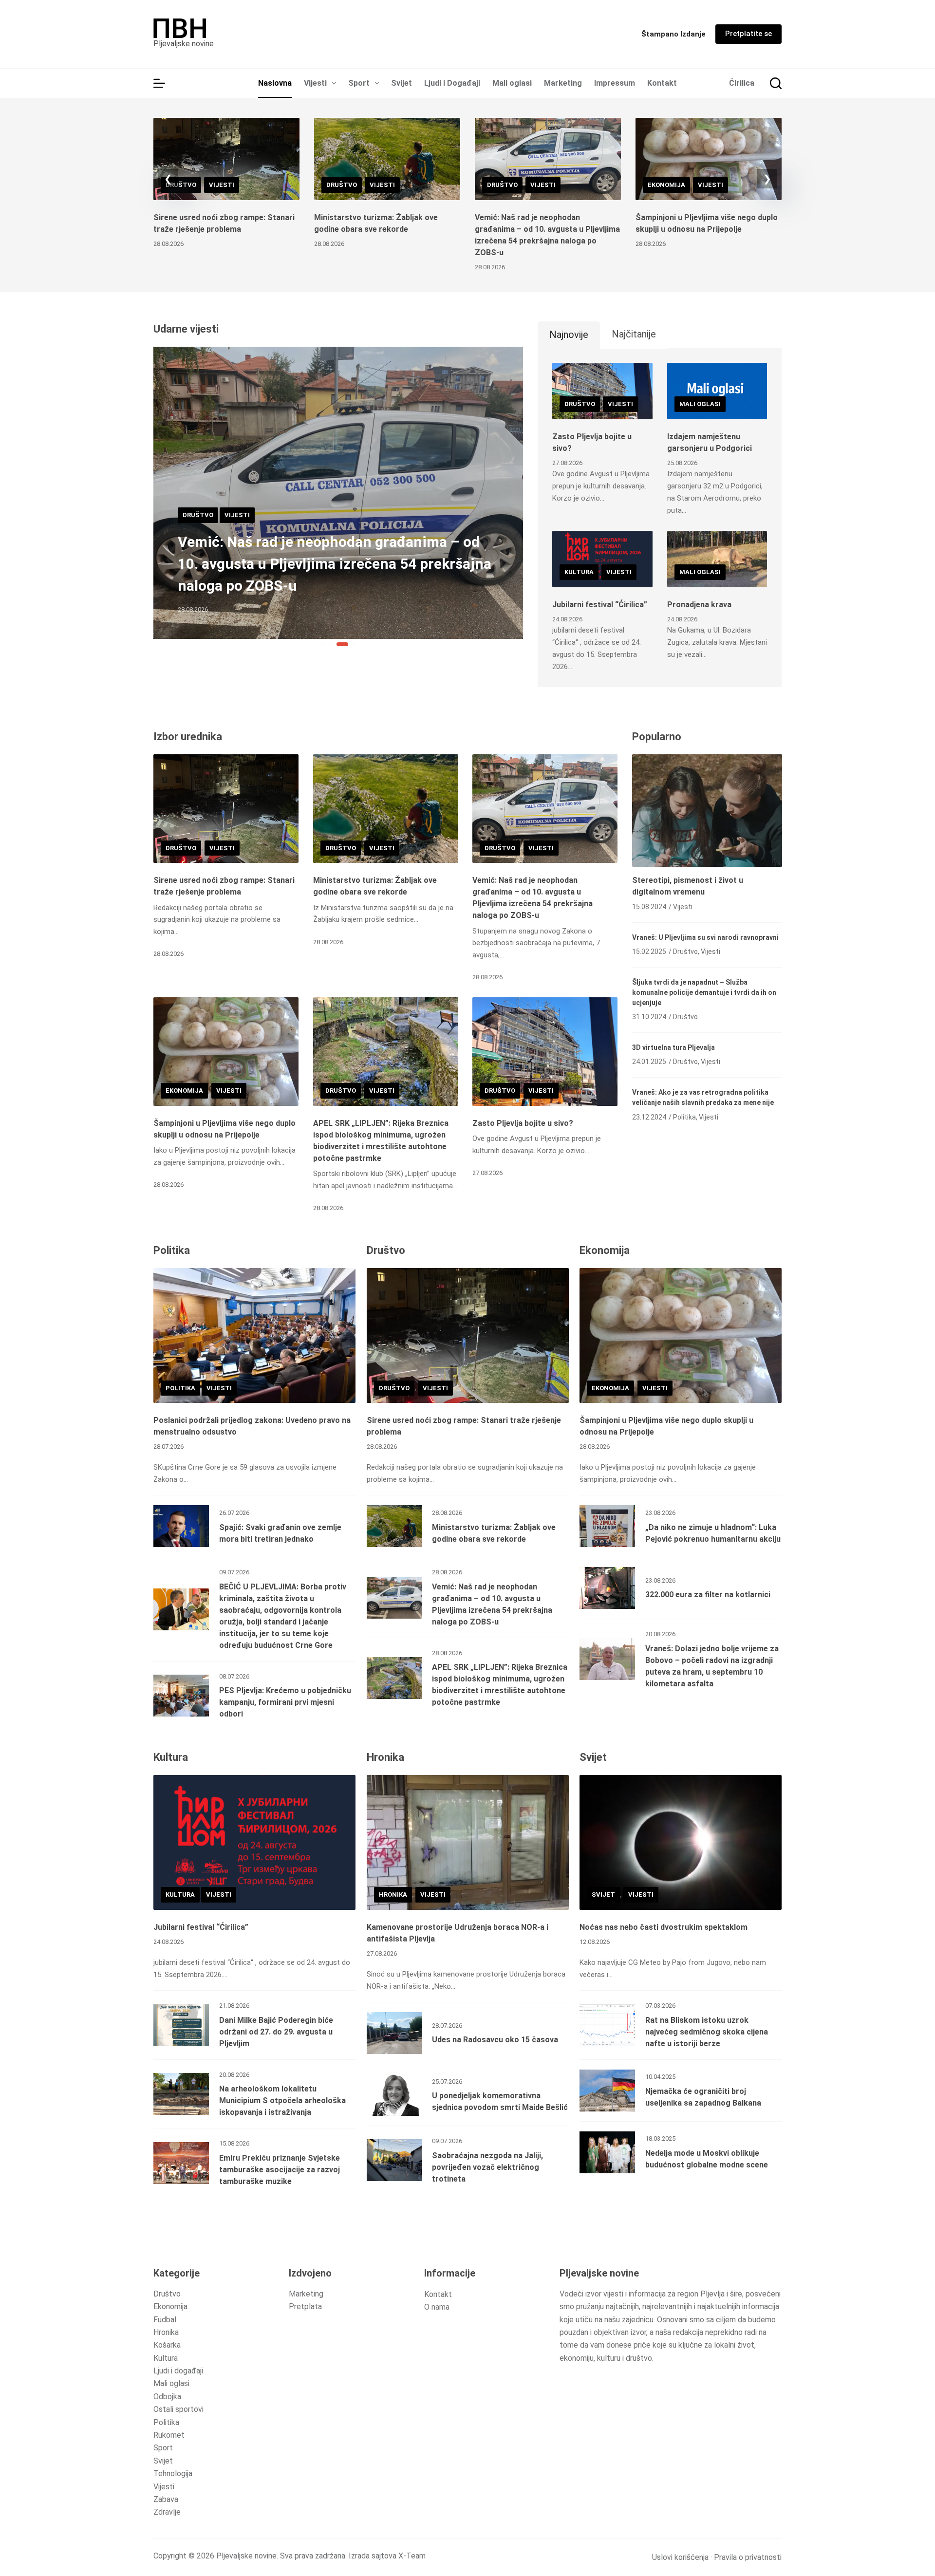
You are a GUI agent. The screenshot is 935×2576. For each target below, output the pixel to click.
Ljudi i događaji (178, 2371)
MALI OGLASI (700, 404)
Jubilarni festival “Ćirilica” (600, 605)
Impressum (615, 83)
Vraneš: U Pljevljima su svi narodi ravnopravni (705, 937)
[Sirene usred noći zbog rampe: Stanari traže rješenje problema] (226, 159)
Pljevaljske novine (184, 44)
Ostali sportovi (178, 2409)
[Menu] (159, 83)
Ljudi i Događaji (452, 83)
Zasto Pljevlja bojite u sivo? (523, 1123)
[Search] (776, 83)
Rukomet (169, 2435)
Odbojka (167, 2397)
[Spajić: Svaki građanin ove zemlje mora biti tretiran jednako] (181, 1526)
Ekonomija (170, 2306)
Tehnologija (173, 2473)
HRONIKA (393, 1895)
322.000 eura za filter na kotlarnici (708, 1595)
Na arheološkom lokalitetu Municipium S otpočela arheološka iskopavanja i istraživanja (282, 2100)
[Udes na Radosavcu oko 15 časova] (394, 2033)
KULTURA (579, 572)
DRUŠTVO (181, 185)
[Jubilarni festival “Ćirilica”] (602, 559)
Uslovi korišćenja (680, 2557)
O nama (437, 2307)
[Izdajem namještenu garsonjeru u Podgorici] (717, 391)
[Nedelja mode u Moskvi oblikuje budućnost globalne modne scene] (607, 2152)
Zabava (166, 2499)
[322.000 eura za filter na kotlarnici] (607, 1588)
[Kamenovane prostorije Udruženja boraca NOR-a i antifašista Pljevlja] (468, 1842)
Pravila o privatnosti (748, 2557)
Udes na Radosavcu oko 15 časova (495, 2040)
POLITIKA (180, 1388)
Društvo (167, 2294)
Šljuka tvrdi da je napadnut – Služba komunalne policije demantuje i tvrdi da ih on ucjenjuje (704, 992)
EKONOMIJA (666, 185)
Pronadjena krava (699, 605)
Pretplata (305, 2306)
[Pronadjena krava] (717, 559)
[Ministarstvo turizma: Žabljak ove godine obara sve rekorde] (387, 159)
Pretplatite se (748, 34)
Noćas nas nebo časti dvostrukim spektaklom (664, 1927)
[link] (467, 195)
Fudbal (165, 2320)
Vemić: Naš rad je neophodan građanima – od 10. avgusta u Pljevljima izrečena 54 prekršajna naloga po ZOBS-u (335, 564)
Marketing (563, 83)
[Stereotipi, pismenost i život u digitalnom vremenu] (707, 811)
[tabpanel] (660, 518)
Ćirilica (742, 83)
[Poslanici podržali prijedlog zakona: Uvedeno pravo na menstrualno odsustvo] (254, 1335)
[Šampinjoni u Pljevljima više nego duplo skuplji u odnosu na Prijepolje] (709, 159)
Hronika (166, 2332)
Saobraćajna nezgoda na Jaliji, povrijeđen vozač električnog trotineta (487, 2167)
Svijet (402, 83)
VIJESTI (222, 185)
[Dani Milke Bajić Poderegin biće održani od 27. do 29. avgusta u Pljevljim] (181, 2025)
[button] (168, 179)
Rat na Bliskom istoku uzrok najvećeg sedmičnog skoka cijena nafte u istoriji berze (707, 2032)
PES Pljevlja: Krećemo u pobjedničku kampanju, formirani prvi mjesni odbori (285, 1702)
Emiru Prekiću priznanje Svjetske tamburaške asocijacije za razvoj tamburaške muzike (280, 2170)
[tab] (569, 335)
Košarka (167, 2345)
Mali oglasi (512, 83)
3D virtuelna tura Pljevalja (673, 1047)
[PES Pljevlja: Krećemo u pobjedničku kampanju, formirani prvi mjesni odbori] (181, 1696)
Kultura (166, 2358)
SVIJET (603, 1895)
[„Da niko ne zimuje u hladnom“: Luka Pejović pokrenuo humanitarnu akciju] (607, 1526)
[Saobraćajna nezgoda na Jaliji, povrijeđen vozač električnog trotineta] (394, 2160)
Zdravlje (167, 2512)
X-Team (412, 2556)
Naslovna (275, 83)
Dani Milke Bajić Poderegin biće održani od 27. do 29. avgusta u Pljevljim (276, 2032)
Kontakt (662, 83)
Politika (166, 2422)
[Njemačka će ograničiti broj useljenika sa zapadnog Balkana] (607, 2091)
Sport (359, 83)
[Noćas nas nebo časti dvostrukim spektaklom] (681, 1842)
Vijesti (315, 83)
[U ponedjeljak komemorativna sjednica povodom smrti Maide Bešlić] (394, 2095)
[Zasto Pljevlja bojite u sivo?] (602, 391)
